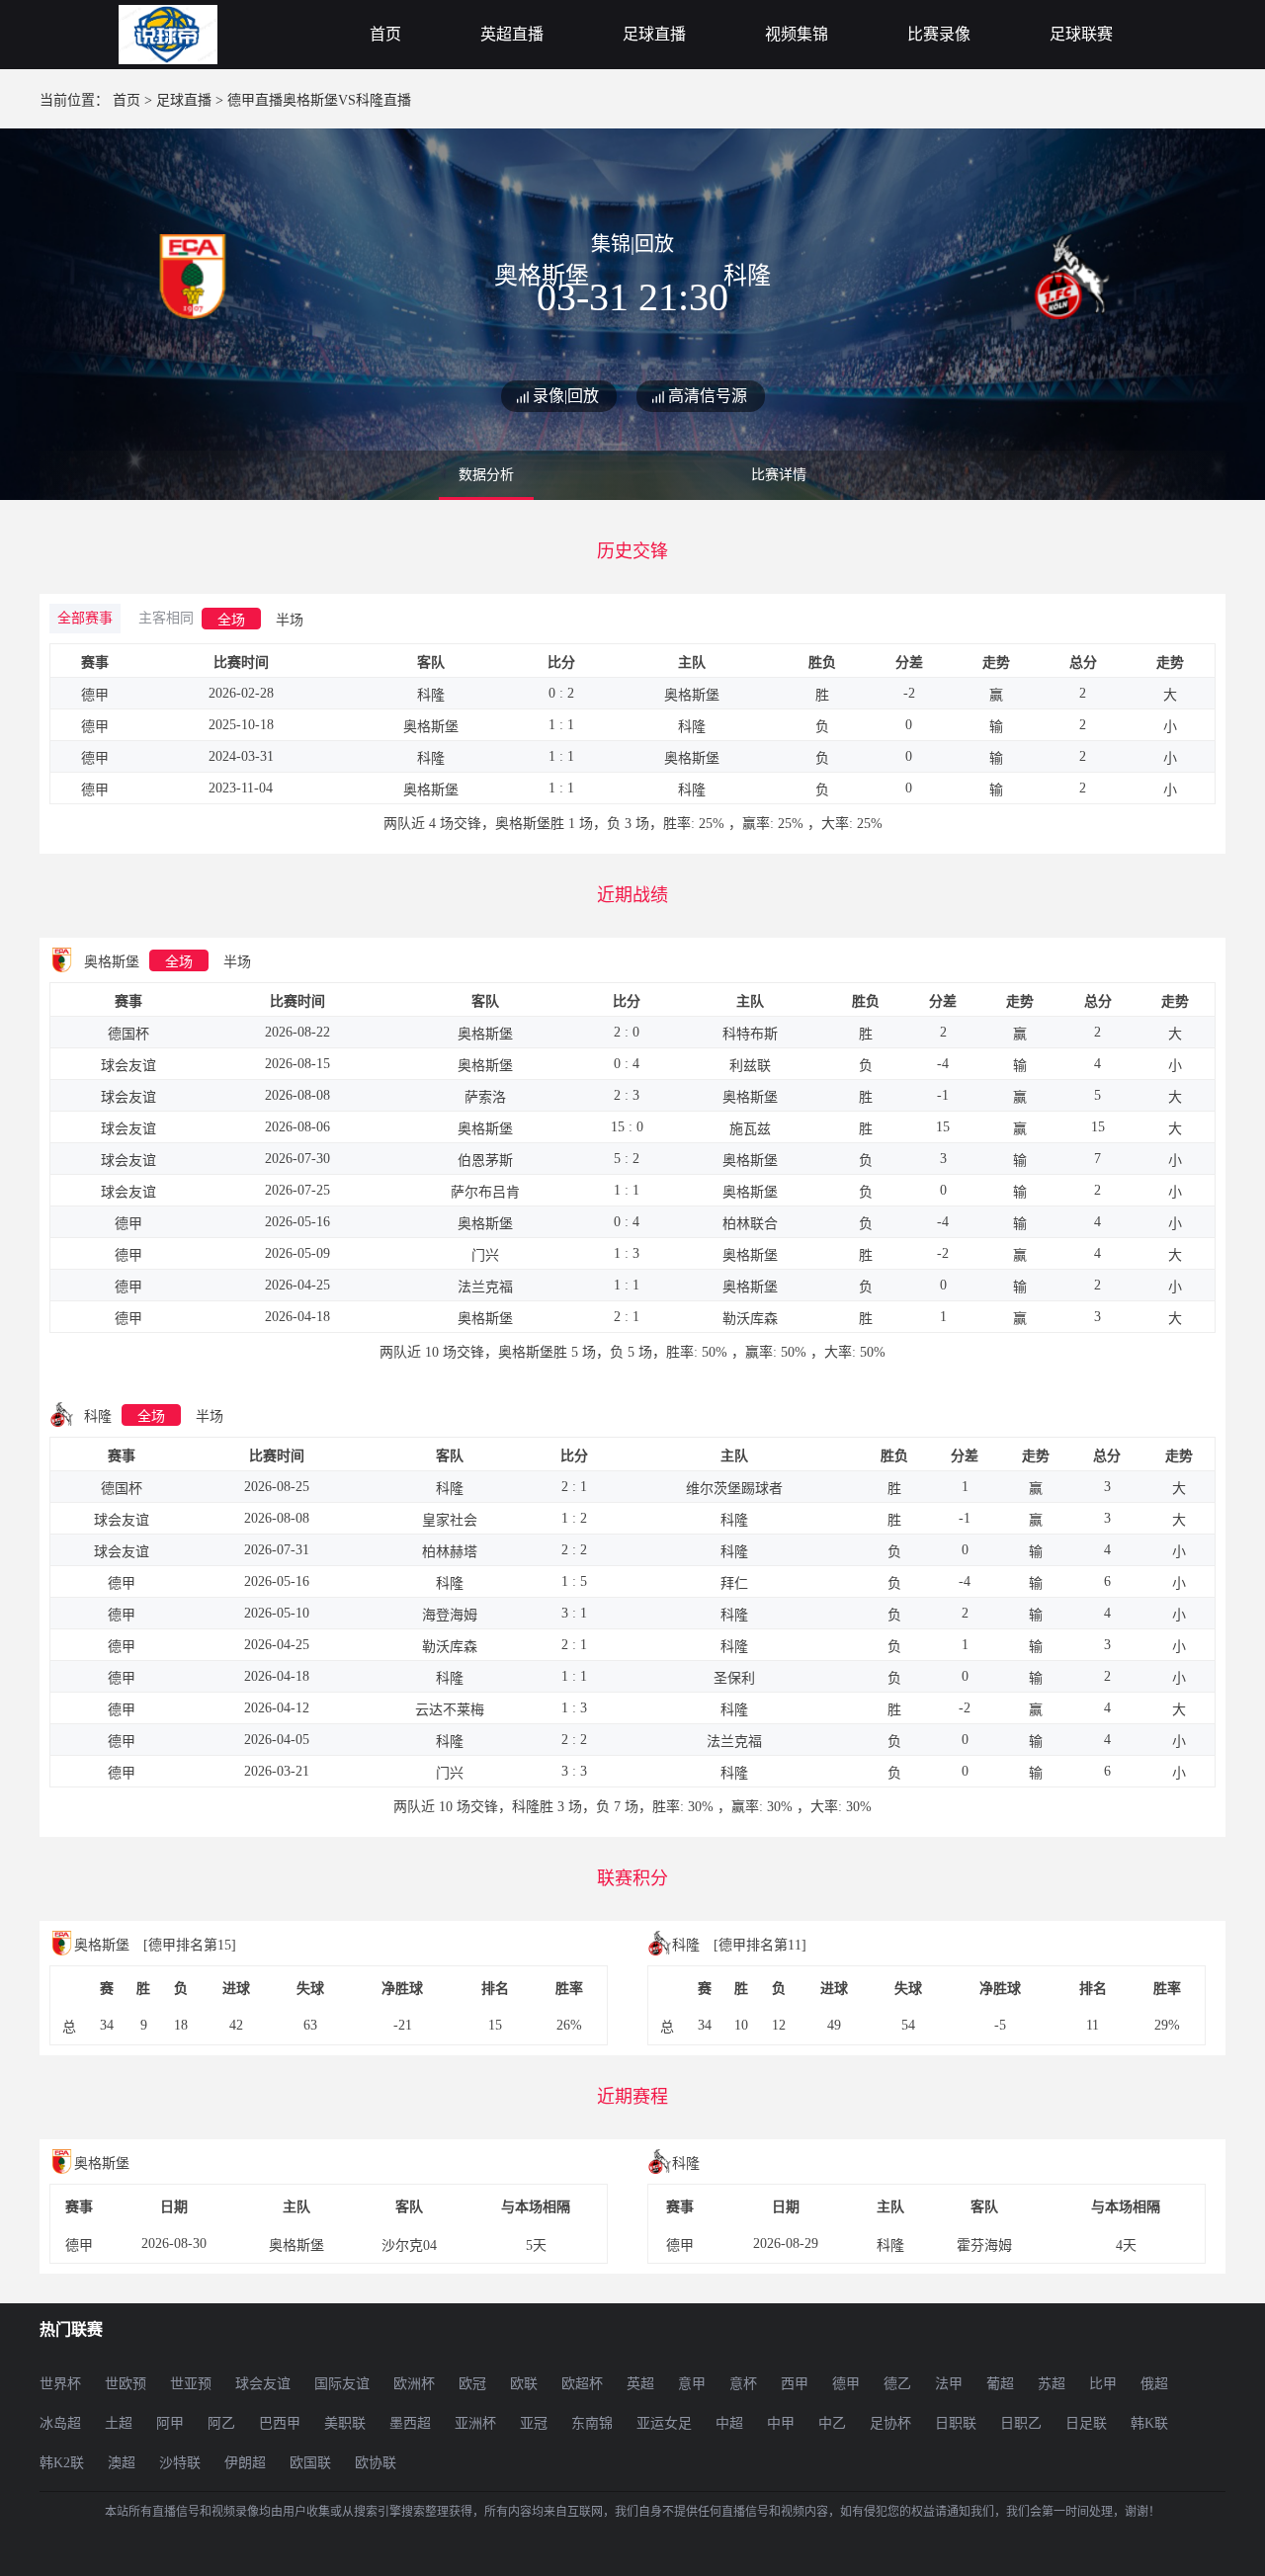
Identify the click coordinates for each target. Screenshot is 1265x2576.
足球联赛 (1081, 34)
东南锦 (592, 2423)
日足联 (1086, 2423)
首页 (385, 34)
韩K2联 (62, 2463)
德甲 (846, 2384)
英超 (640, 2384)
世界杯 (60, 2384)
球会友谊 (263, 2384)
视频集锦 (797, 34)
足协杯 (890, 2423)
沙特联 (180, 2463)
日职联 (956, 2423)
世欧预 (126, 2384)
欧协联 (376, 2463)
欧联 (524, 2384)
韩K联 (1149, 2423)
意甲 (692, 2384)
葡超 (1000, 2384)
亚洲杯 (475, 2423)
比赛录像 (939, 34)
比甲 (1103, 2384)
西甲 (795, 2384)
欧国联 (310, 2463)
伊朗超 (245, 2463)
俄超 (1154, 2384)
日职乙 (1021, 2423)
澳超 (122, 2463)
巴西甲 (280, 2423)
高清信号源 (708, 396)
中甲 (781, 2423)
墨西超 (410, 2423)
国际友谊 (342, 2384)
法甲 (949, 2384)
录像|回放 (566, 396)
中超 (729, 2423)
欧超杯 (582, 2384)
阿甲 (170, 2423)
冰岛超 (60, 2423)
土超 (119, 2423)
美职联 (345, 2423)
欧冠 (472, 2384)
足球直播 (654, 34)
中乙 (832, 2423)
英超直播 (512, 34)
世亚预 (191, 2384)
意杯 (743, 2384)
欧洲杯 (414, 2384)
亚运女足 (664, 2423)
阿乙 (221, 2423)
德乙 (897, 2384)
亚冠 (534, 2423)
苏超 (1052, 2384)
